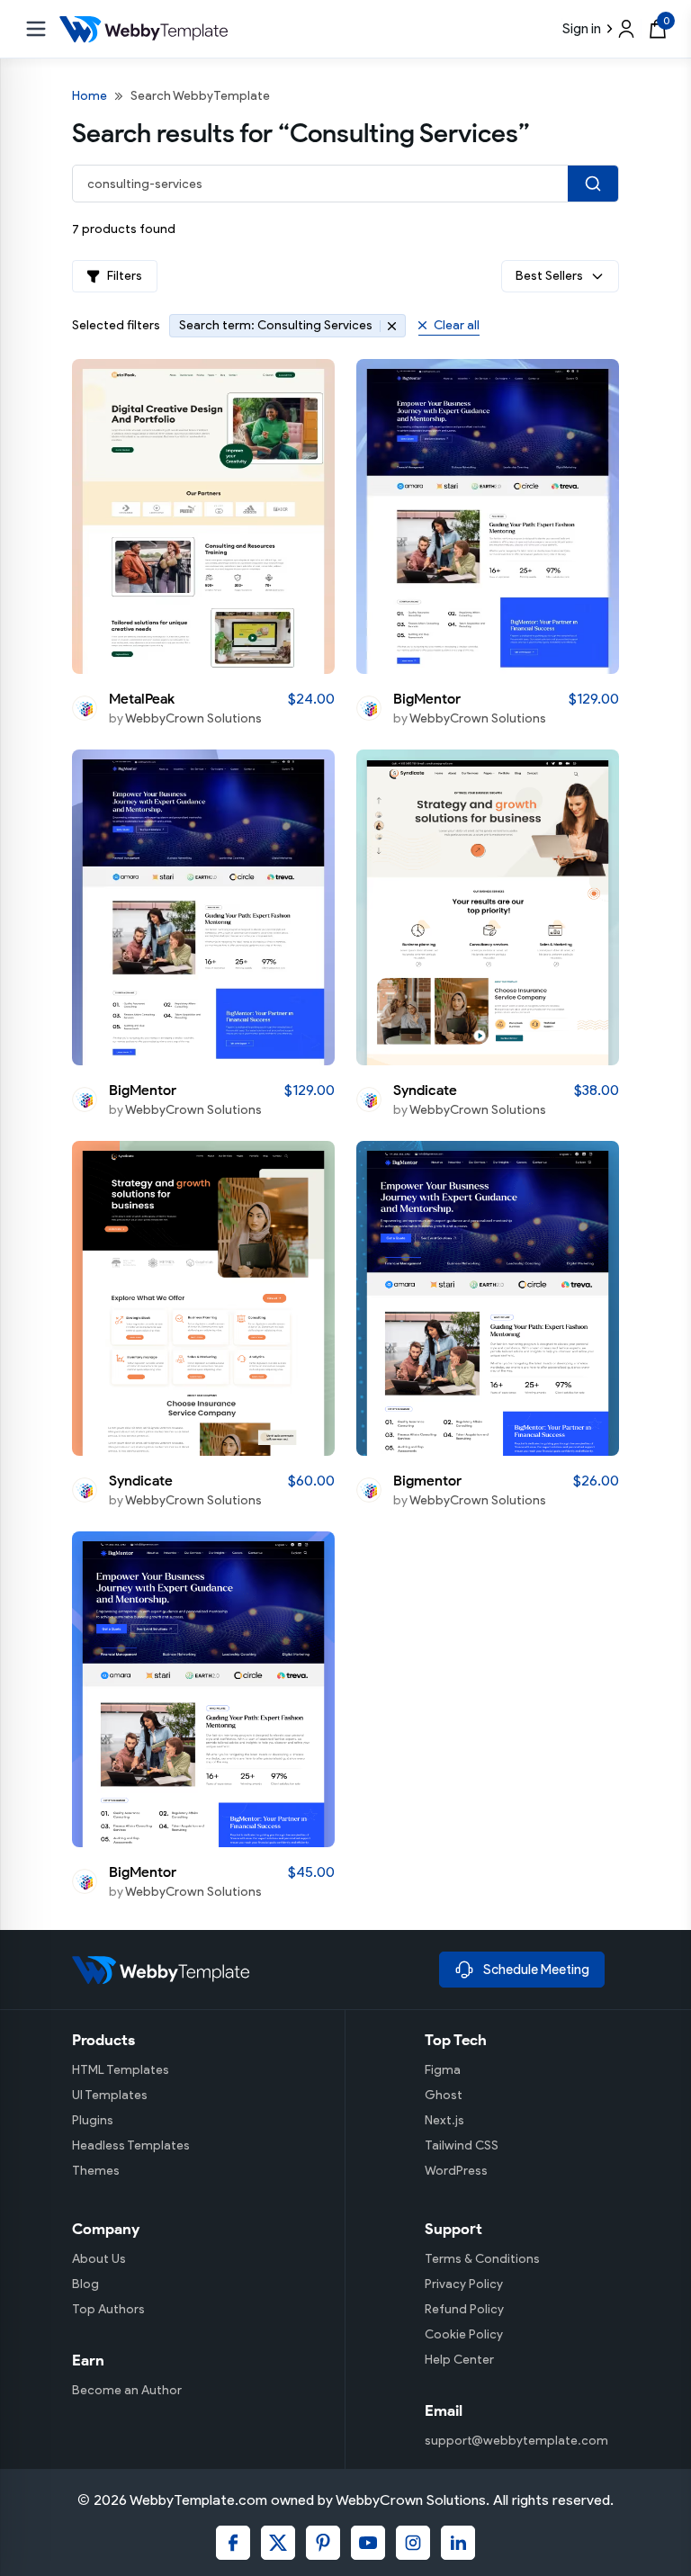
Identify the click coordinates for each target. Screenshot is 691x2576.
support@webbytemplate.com (516, 2441)
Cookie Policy (464, 2334)
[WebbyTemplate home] (248, 1970)
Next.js (444, 2120)
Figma (443, 2070)
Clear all (457, 325)
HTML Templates (121, 2070)
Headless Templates (131, 2145)
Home (90, 96)
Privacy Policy (464, 2284)
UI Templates (110, 2095)
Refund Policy (464, 2309)
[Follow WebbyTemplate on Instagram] (413, 2543)
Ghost (444, 2095)
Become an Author (127, 2390)
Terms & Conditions (482, 2259)
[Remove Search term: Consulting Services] (388, 326)
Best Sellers (549, 276)
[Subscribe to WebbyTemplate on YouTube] (368, 2543)
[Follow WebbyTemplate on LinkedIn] (458, 2543)
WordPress (456, 2171)
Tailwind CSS (462, 2145)
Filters (125, 276)
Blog (85, 2284)
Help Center (459, 2360)
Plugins (93, 2120)
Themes (96, 2171)
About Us (99, 2259)
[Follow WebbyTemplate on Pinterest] (323, 2543)
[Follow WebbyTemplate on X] (278, 2543)
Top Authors (108, 2309)
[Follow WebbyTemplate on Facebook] (233, 2543)
